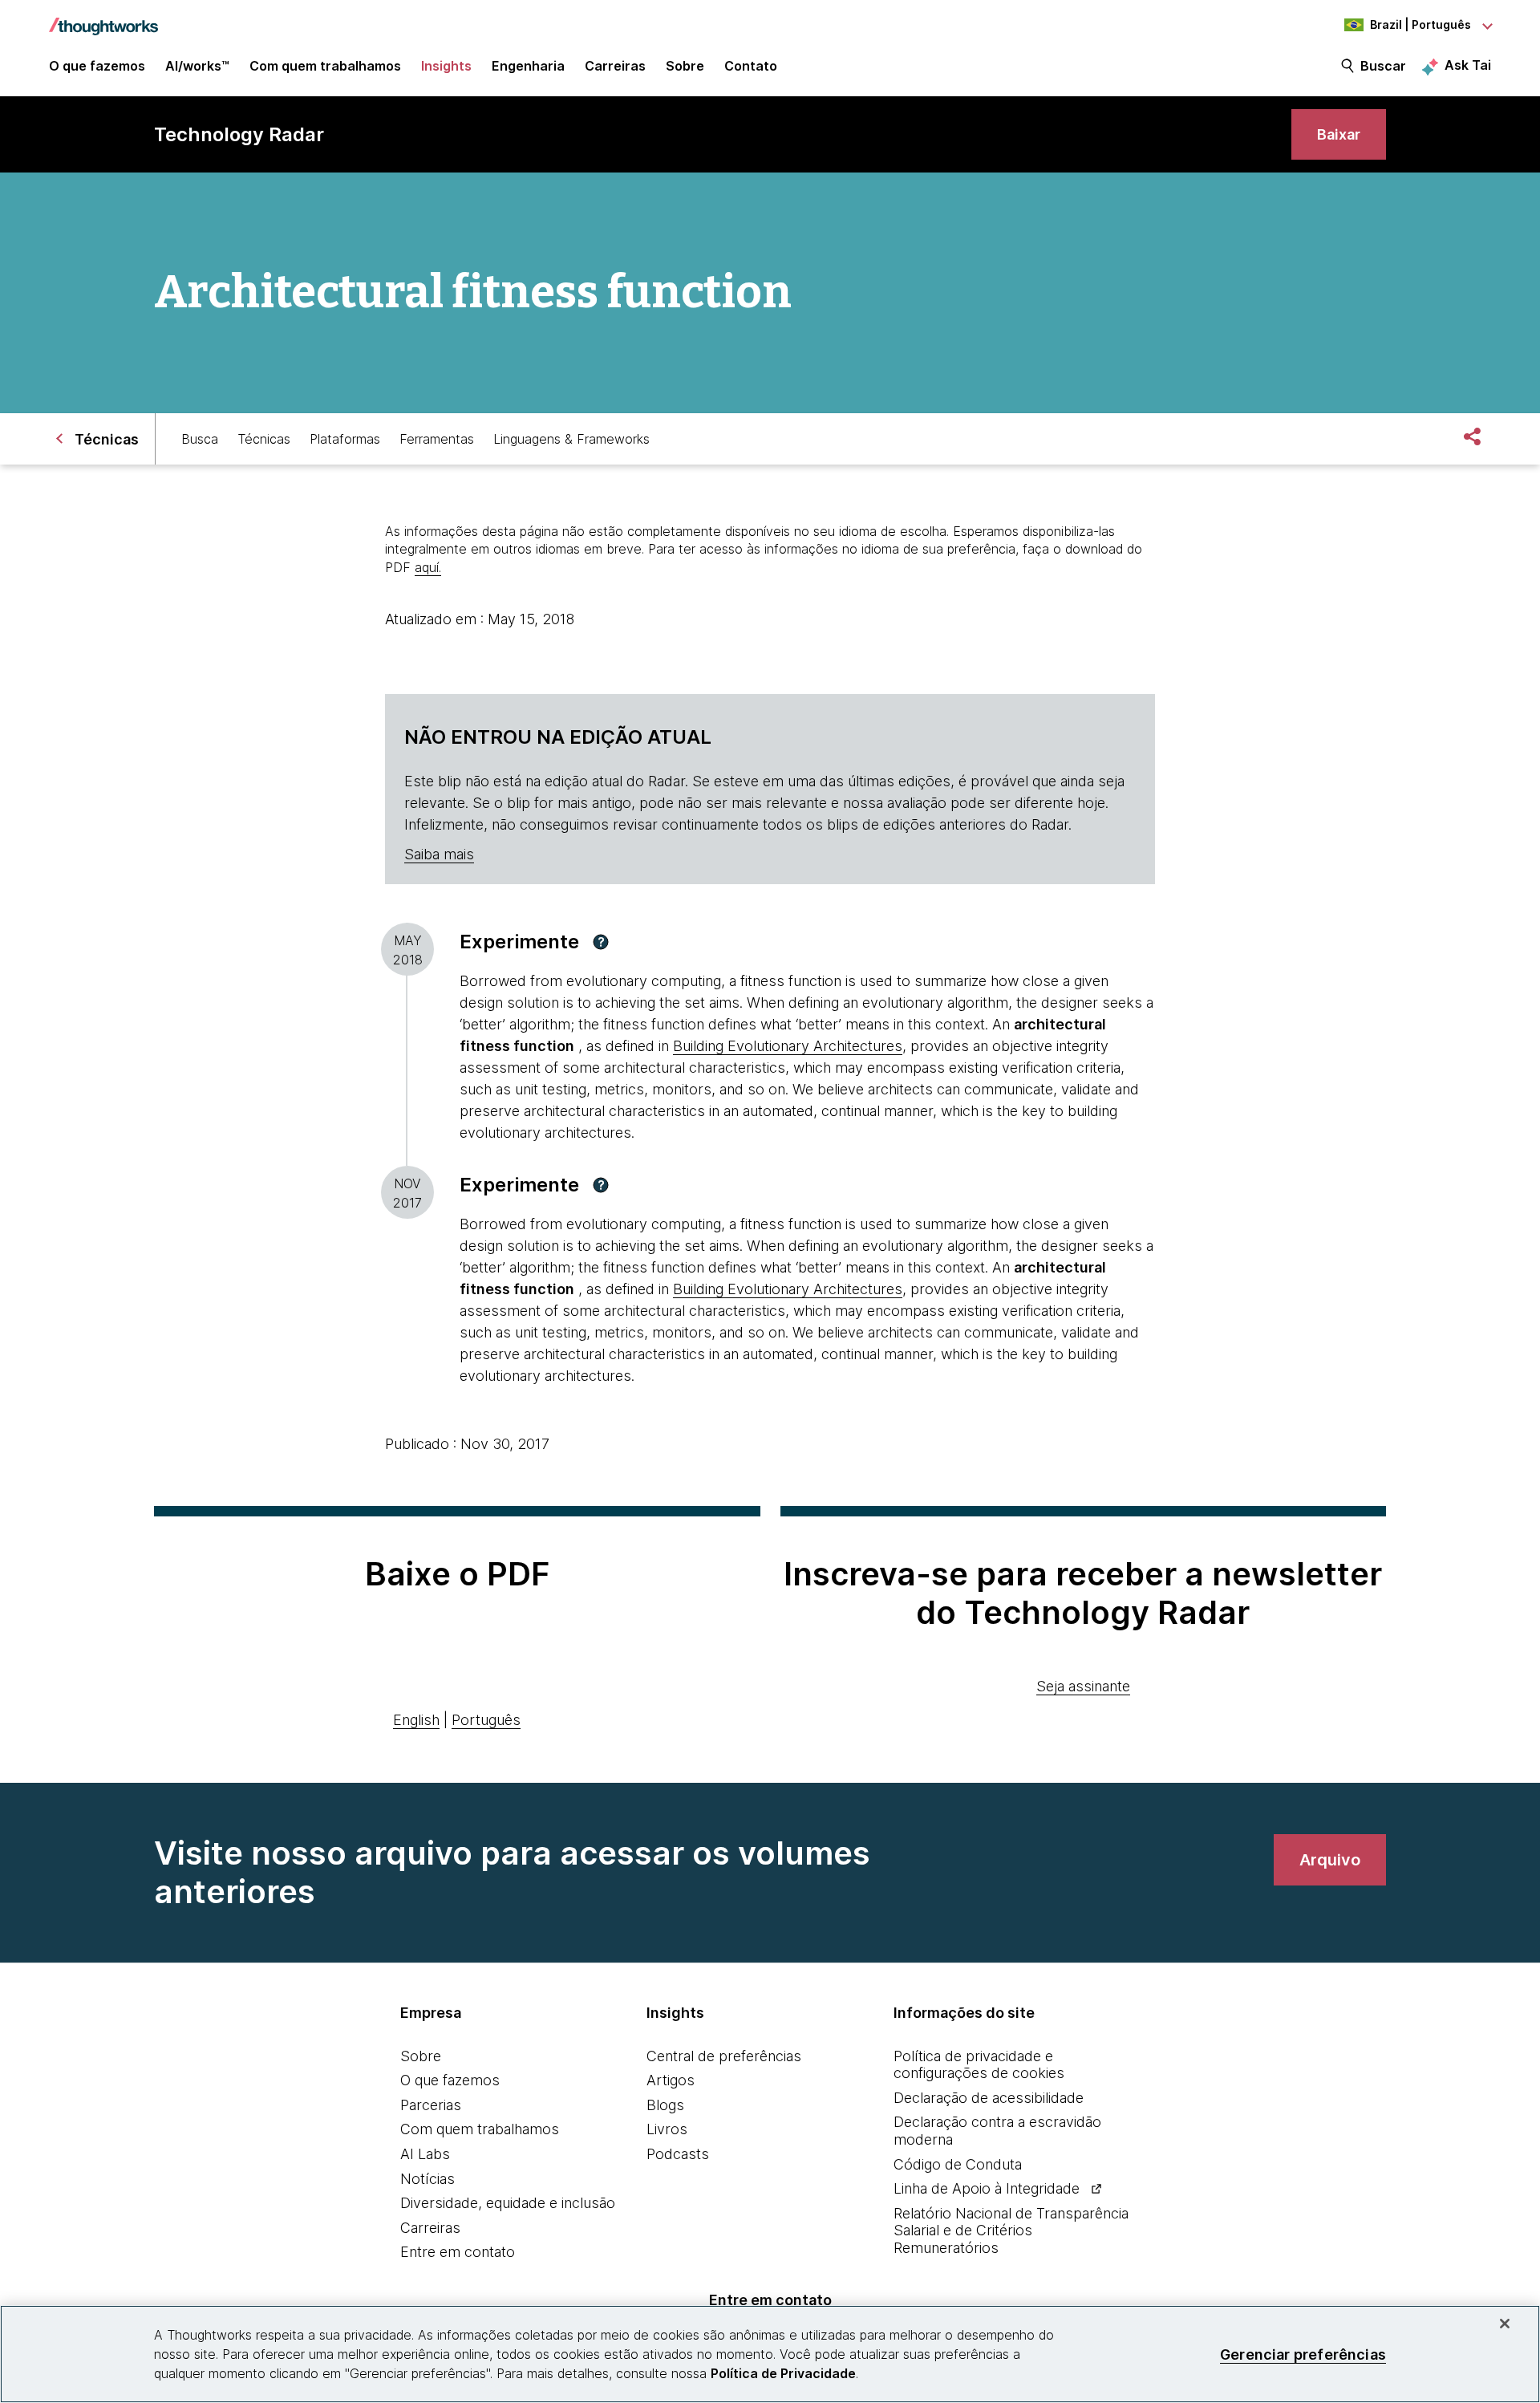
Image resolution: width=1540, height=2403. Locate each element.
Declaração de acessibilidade (989, 2098)
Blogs (665, 2105)
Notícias (428, 2179)
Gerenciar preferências (1303, 2354)
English (416, 1720)
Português (486, 1720)
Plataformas (345, 439)
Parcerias (431, 2105)
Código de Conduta (958, 2164)
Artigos (671, 2080)
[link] (1339, 134)
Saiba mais (439, 854)
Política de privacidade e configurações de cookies (979, 2065)
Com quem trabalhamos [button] (325, 66)
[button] (601, 942)
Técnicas (264, 439)
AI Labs (425, 2154)
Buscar (1383, 66)
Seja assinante (1083, 1686)
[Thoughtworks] (103, 18)
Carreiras (430, 2228)
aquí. (428, 567)
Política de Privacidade (783, 2373)
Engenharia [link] (528, 66)
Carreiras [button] (615, 66)
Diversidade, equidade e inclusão (508, 2203)
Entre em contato (458, 2252)
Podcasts (678, 2154)
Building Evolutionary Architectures (788, 1046)
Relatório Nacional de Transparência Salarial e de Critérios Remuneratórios (1011, 2230)
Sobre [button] (685, 66)
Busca (200, 439)
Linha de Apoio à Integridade (987, 2188)
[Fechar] (1505, 2324)
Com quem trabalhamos (480, 2129)
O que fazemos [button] (97, 66)
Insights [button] (446, 66)
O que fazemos (450, 2080)
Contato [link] (751, 66)
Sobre (421, 2056)
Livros (667, 2129)
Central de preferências (724, 2056)
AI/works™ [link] (197, 66)
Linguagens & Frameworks (571, 439)
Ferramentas (437, 439)
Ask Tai (1468, 65)
